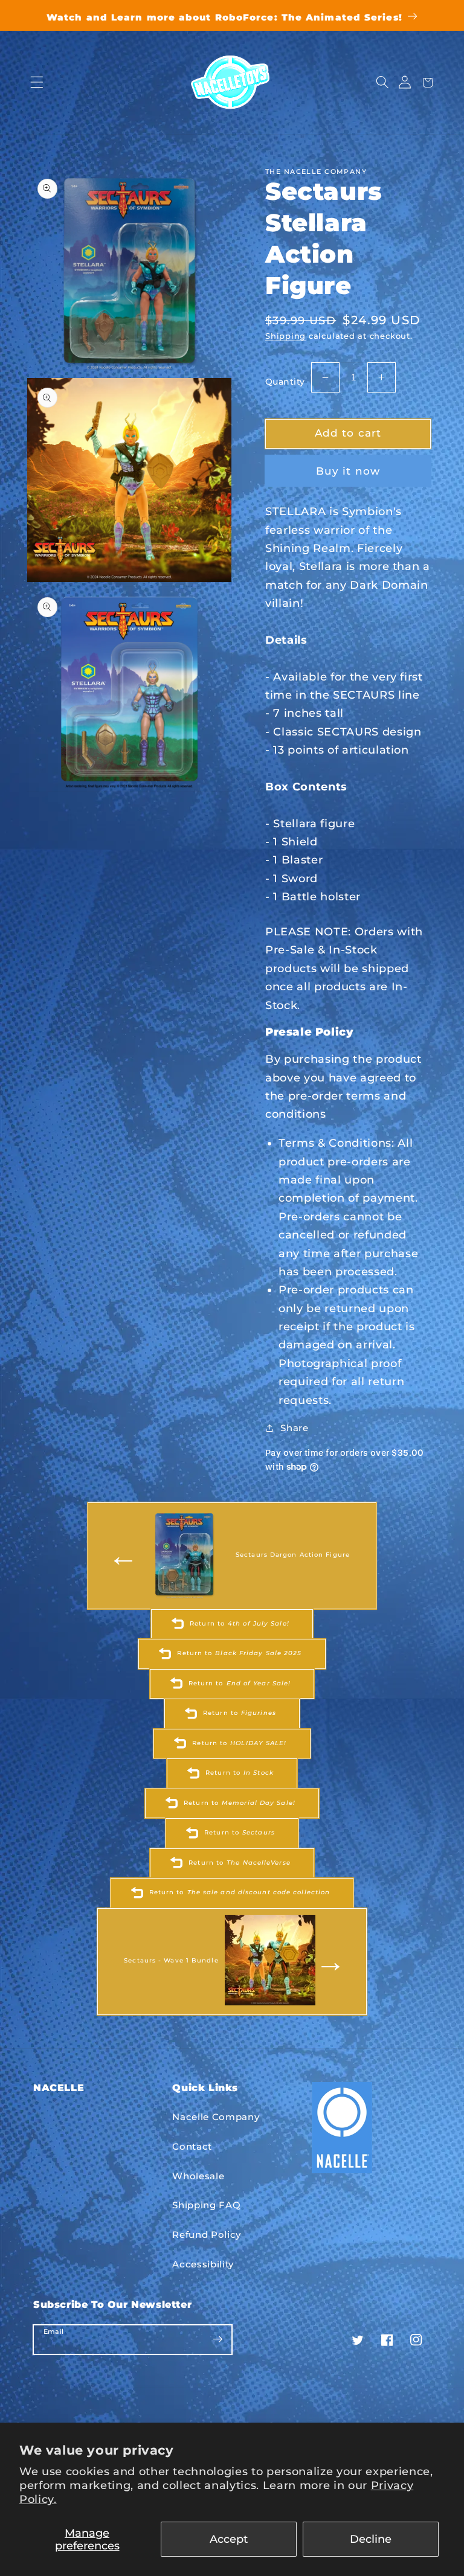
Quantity (285, 382)
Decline (371, 2539)
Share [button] (294, 1428)
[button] (37, 82)
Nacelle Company (216, 2117)
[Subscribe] (217, 2339)
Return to (240, 1623)
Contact (192, 2146)
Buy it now (348, 471)
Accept (229, 2539)
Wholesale (198, 2176)
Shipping (285, 336)
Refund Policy (207, 2235)
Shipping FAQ (206, 2205)
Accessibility (203, 2264)
